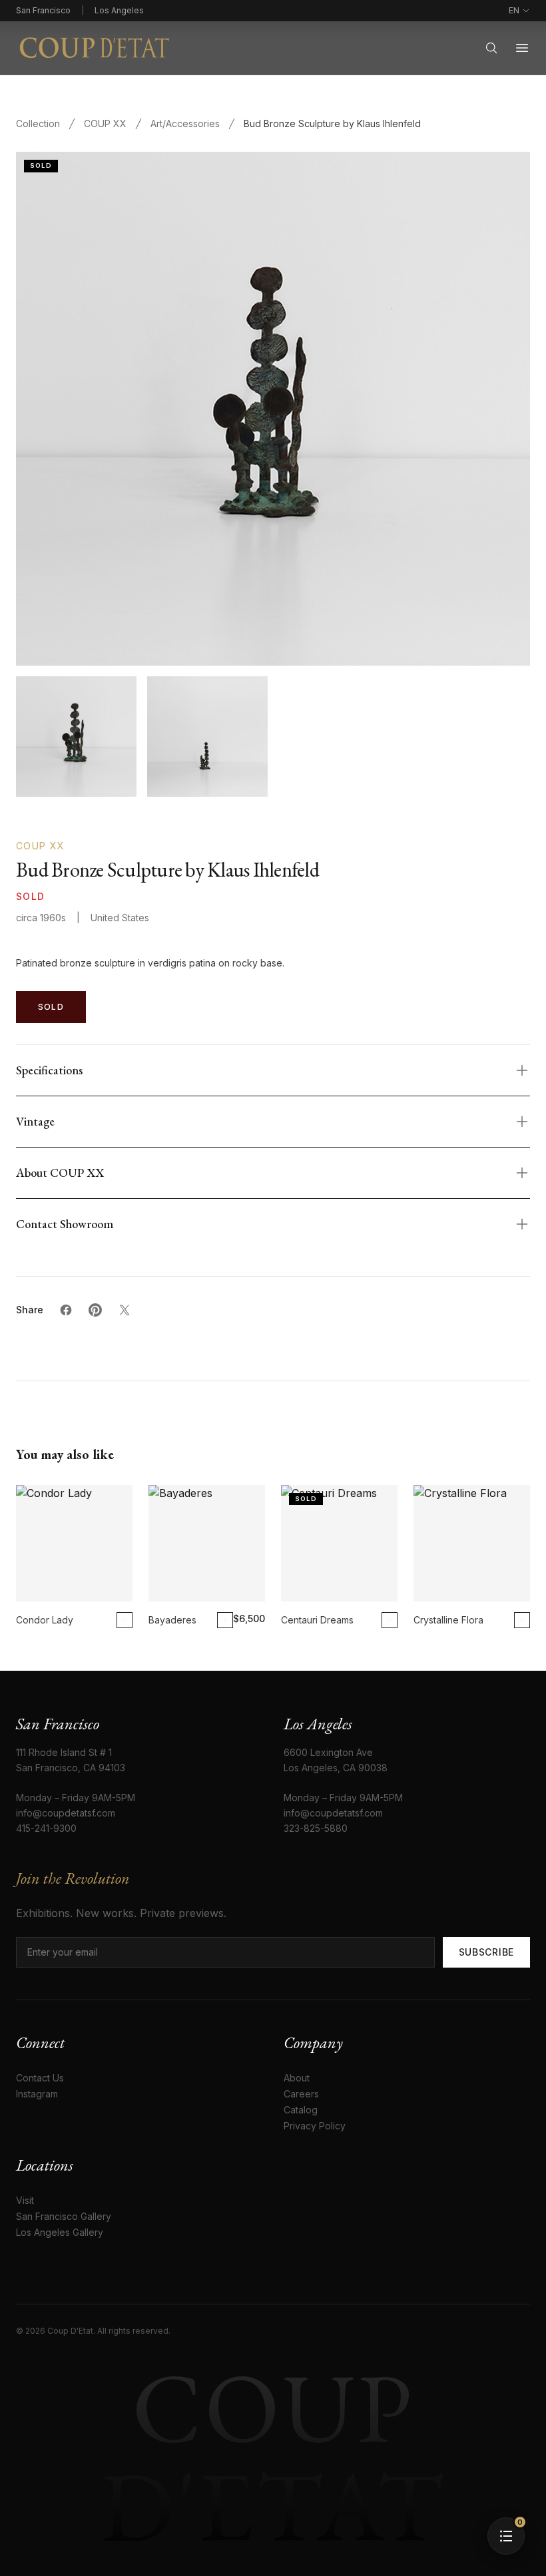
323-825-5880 (316, 1828)
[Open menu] (522, 48)
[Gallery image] (207, 737)
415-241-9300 (46, 1828)
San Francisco (43, 10)
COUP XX (105, 123)
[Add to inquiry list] (125, 1620)
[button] (506, 2536)
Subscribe (486, 1952)
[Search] (491, 48)
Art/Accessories (185, 123)
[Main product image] (76, 737)
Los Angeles (119, 10)
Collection (38, 123)
